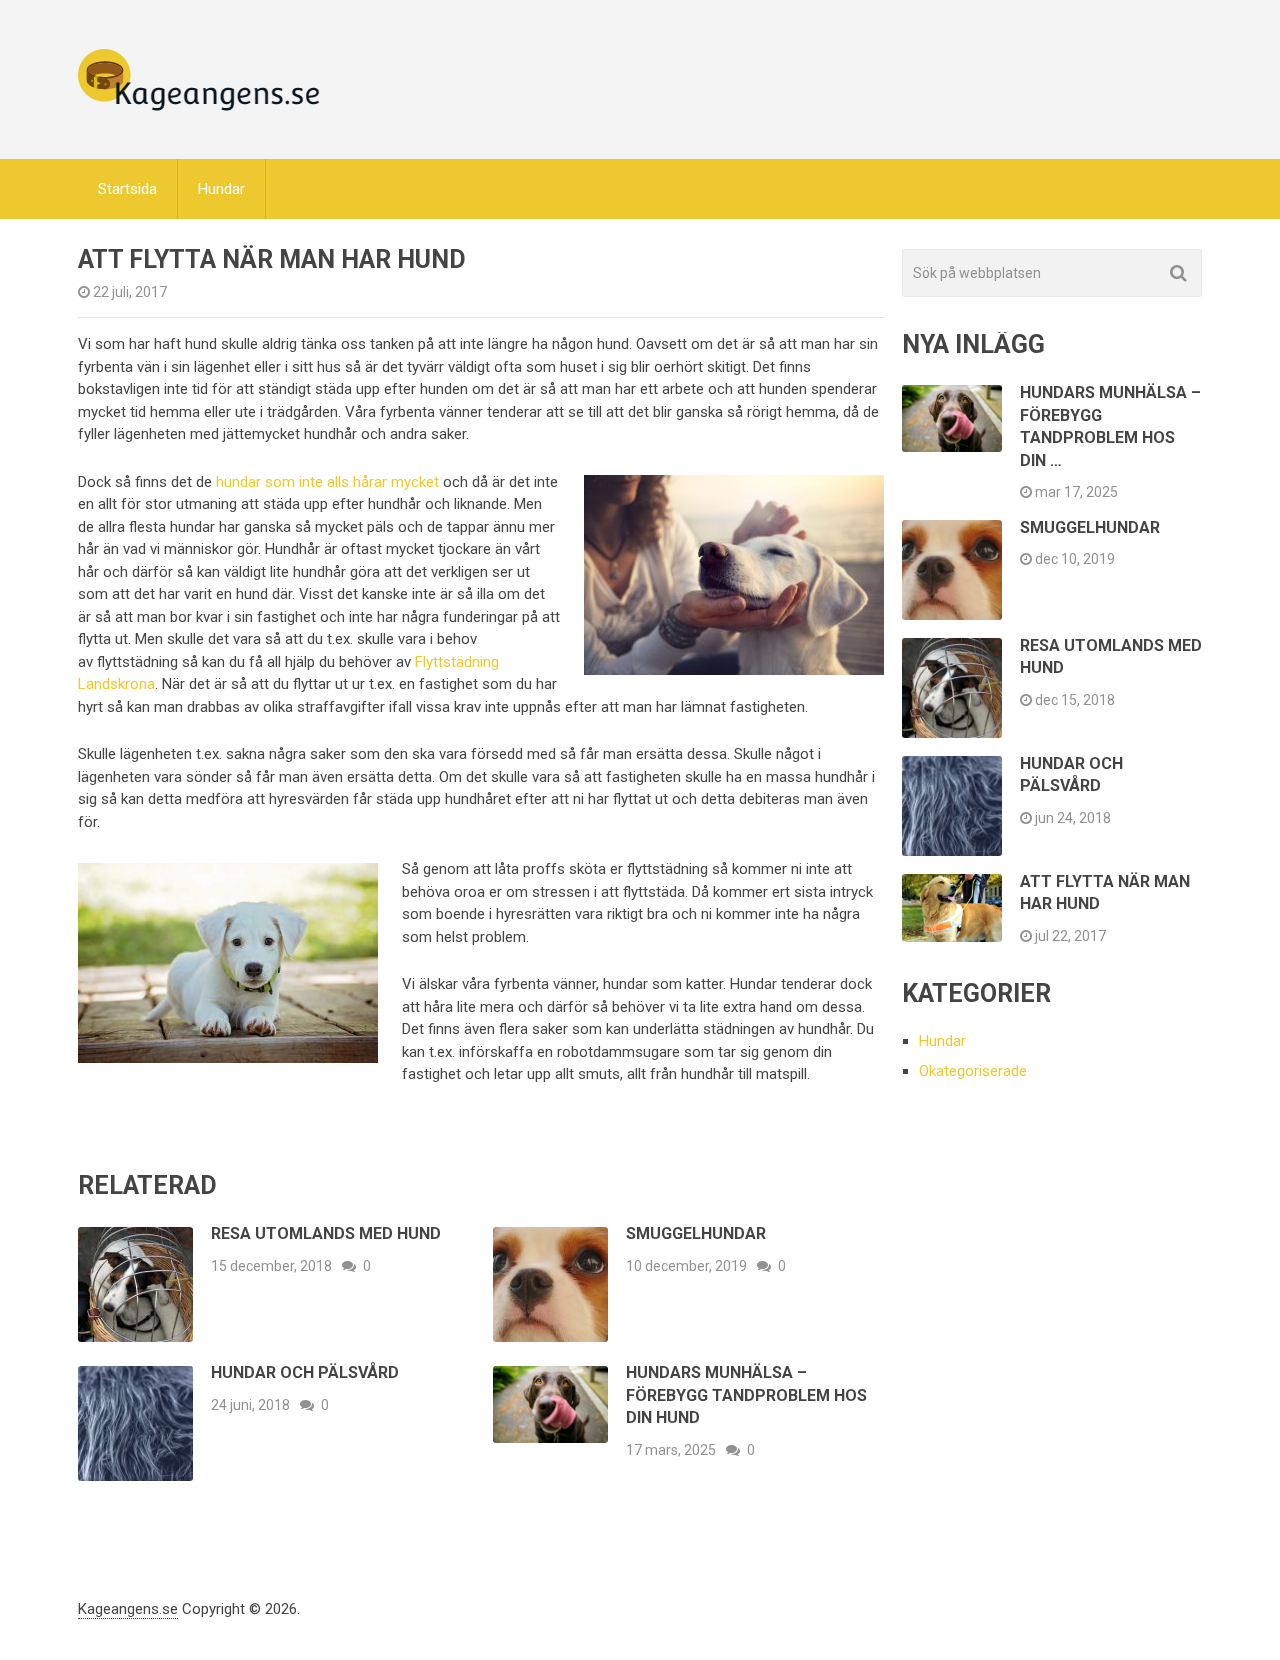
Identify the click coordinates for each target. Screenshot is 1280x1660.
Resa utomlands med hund (326, 1233)
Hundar (221, 189)
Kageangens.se (128, 1609)
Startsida (127, 189)
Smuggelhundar (696, 1233)
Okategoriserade (973, 1071)
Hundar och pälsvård (305, 1372)
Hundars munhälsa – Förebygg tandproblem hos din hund (746, 1395)
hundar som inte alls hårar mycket (327, 482)
